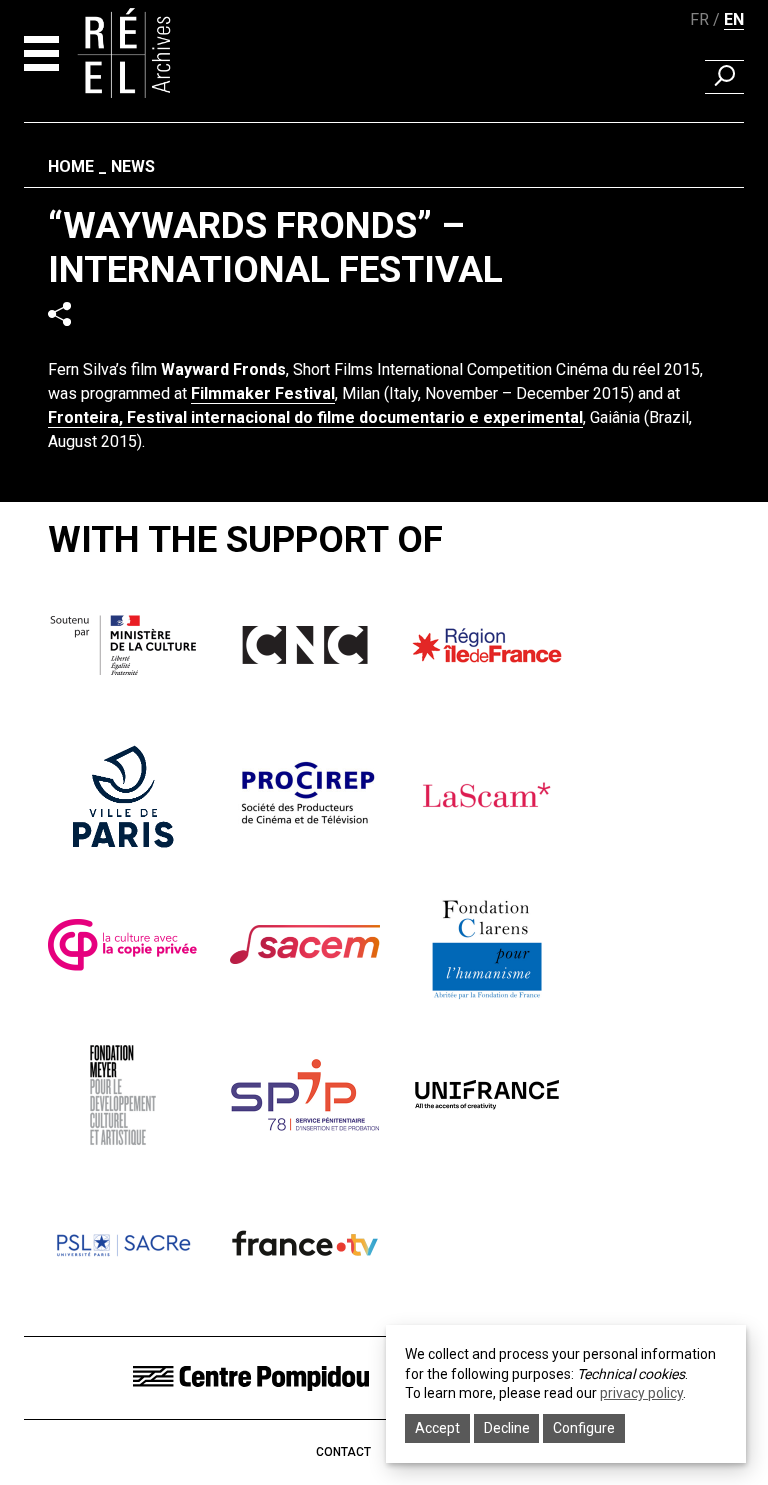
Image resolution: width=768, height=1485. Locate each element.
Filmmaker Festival (263, 393)
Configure (584, 1428)
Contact (343, 1452)
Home (71, 166)
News (133, 166)
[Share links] (59, 313)
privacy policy (641, 1393)
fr (699, 19)
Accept (437, 1428)
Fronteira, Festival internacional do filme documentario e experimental (315, 417)
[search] (724, 77)
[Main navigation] (41, 53)
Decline (507, 1428)
